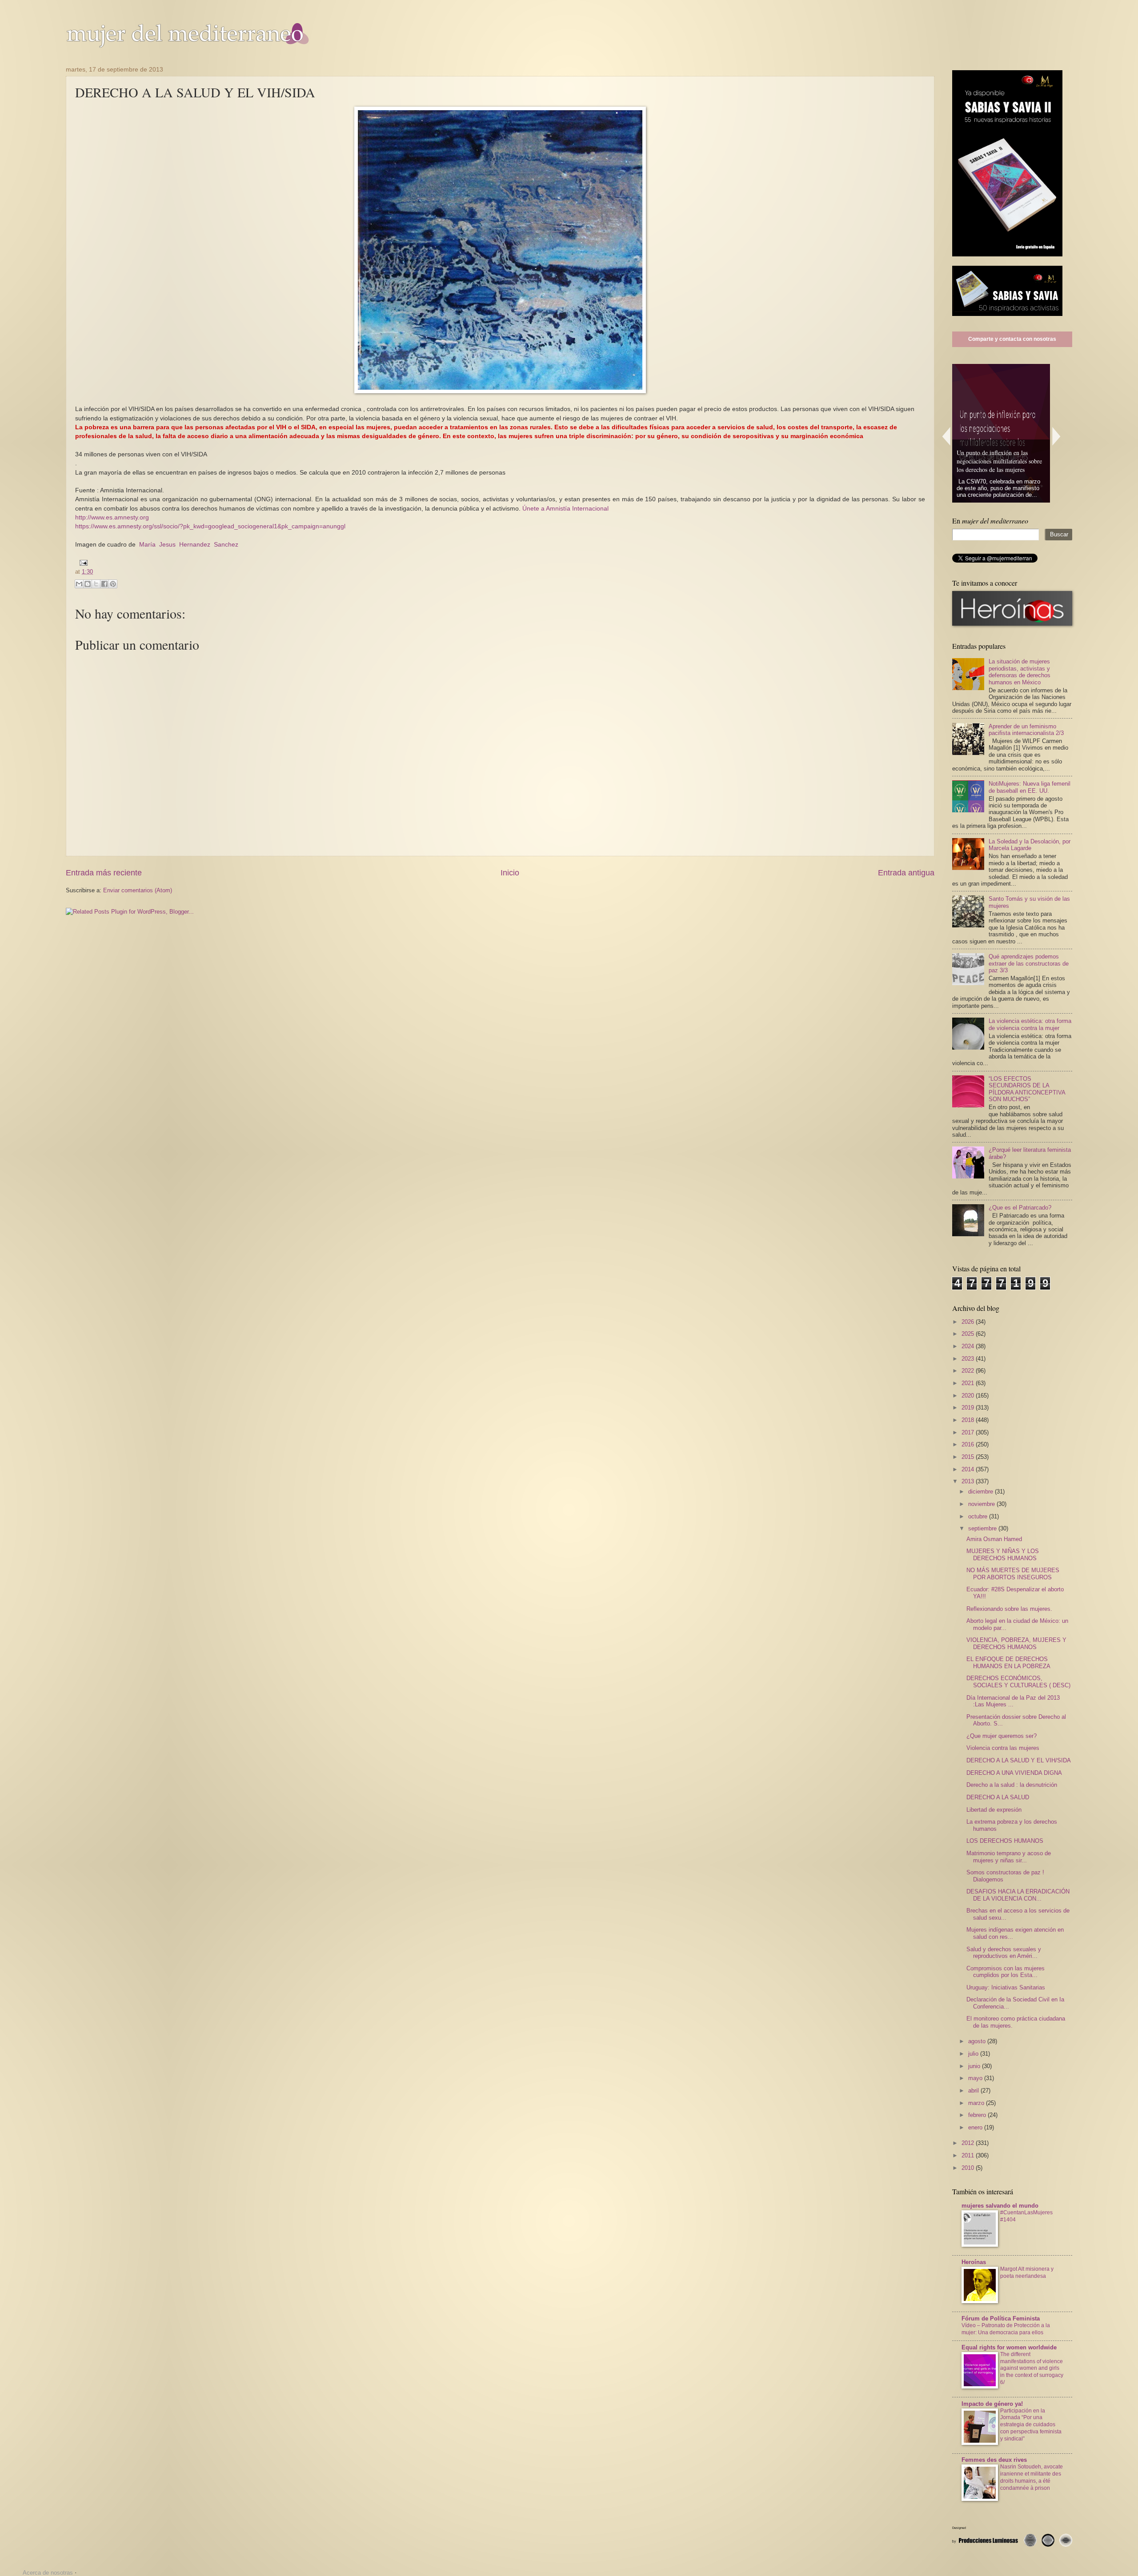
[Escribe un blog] (88, 584)
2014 (969, 1469)
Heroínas (974, 2262)
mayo (976, 2078)
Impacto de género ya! (992, 2404)
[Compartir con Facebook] (104, 584)
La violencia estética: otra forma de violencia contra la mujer (1030, 1024)
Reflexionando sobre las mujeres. (1009, 1609)
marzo (977, 2103)
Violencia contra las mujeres (1003, 1748)
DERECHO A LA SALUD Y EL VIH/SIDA (1019, 1760)
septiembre (983, 1528)
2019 (969, 1408)
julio (974, 2054)
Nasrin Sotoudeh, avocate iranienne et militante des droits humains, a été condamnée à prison (1032, 2477)
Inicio (510, 873)
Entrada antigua (906, 873)
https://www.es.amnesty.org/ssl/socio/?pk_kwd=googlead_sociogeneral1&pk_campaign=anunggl (210, 526)
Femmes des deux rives (994, 2460)
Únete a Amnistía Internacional (565, 509)
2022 (969, 1371)
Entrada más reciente (104, 873)
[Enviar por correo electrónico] (79, 584)
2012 (969, 2143)
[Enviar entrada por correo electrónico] (82, 562)
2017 (969, 1432)
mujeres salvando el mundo (1000, 2206)
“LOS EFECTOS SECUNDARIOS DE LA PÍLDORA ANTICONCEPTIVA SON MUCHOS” (1027, 1089)
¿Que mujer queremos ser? (1002, 1736)
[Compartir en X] (96, 584)
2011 (969, 2155)
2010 (969, 2168)
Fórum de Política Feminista (1001, 2318)
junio (975, 2066)
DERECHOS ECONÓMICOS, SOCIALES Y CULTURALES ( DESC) (1018, 1681)
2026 (969, 1322)
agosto (978, 2041)
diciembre (982, 1492)
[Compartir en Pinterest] (113, 584)
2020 (969, 1396)
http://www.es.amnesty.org (112, 517)
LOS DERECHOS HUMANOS (1005, 1841)
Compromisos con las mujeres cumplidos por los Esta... (1006, 1972)
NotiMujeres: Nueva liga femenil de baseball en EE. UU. (1030, 787)
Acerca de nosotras (48, 2573)
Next (1057, 436)
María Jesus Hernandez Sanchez (189, 545)
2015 (969, 1457)
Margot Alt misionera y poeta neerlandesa (1027, 2272)
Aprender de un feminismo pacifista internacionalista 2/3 (1026, 730)
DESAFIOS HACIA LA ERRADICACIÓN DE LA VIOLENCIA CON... (1018, 1895)
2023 (969, 1359)
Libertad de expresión (994, 1810)
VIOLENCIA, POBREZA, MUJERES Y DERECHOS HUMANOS (1016, 1643)
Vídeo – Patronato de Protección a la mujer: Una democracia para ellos (1006, 2329)
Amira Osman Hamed (994, 1539)
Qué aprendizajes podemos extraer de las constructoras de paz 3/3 (1029, 963)
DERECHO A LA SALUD (998, 1797)
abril (974, 2091)
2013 (969, 1481)
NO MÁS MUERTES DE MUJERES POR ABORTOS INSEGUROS (1013, 1574)
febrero (978, 2115)
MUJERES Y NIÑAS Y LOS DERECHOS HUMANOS (1003, 1554)
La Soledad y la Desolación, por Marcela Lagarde (1030, 845)
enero (976, 2127)
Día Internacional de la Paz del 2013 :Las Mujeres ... (1013, 1701)
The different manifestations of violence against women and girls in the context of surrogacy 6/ (1032, 2368)
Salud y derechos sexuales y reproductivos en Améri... (1004, 1953)
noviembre (982, 1504)
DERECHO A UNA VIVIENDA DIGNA (1014, 1773)
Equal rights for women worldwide (1009, 2347)
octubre (979, 1516)
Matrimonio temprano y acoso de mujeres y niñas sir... (1009, 1857)
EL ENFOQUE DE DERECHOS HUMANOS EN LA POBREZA (1008, 1662)
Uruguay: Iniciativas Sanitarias (1006, 1987)
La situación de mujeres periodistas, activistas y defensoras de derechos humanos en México (1020, 672)
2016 (969, 1444)
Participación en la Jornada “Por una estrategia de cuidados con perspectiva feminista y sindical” (1031, 2425)
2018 (969, 1420)
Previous (946, 436)
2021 (969, 1383)
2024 (969, 1346)
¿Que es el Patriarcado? (1020, 1208)
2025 (969, 1334)
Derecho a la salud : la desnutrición (1012, 1785)
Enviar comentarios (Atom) (138, 890)
